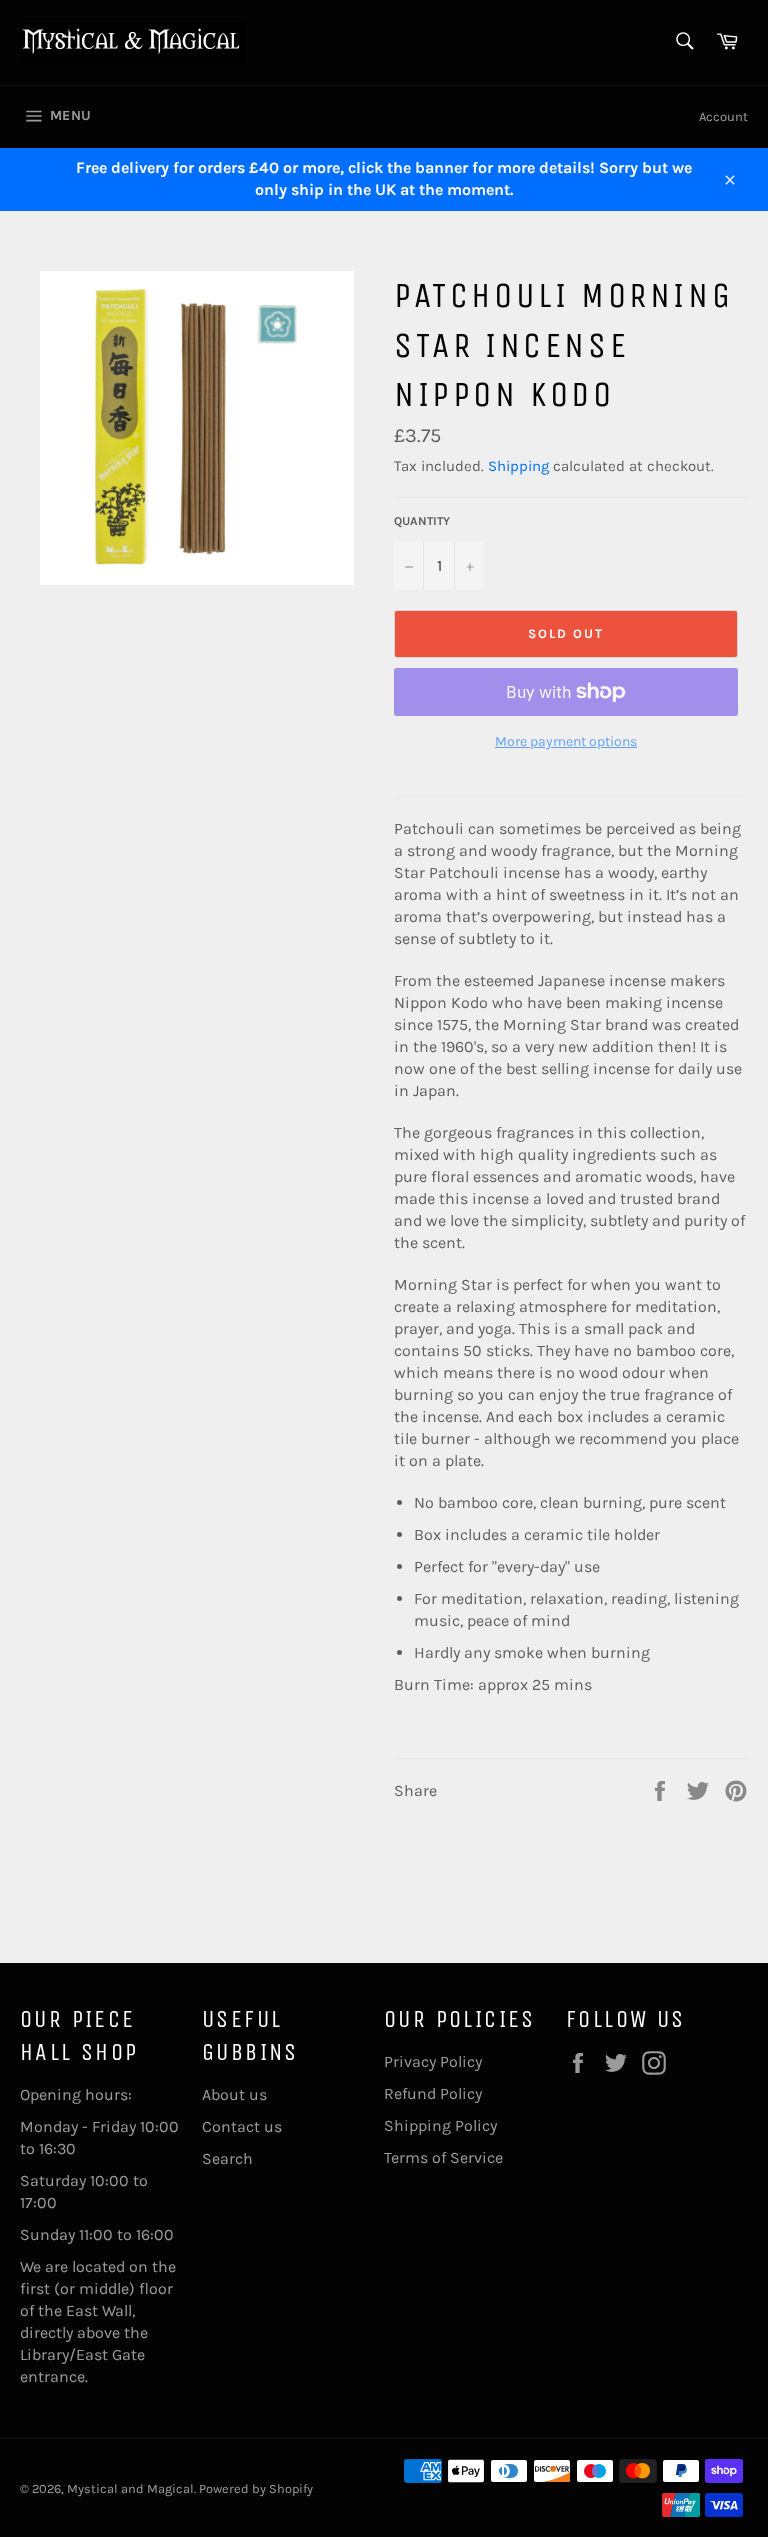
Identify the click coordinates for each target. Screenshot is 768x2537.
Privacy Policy (433, 2061)
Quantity (422, 521)
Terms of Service (443, 2157)
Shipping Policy (440, 2125)
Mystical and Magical (130, 2488)
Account (723, 116)
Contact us (242, 2126)
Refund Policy (433, 2093)
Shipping (518, 466)
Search (227, 2158)
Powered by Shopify (256, 2488)
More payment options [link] (566, 741)
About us (234, 2094)
